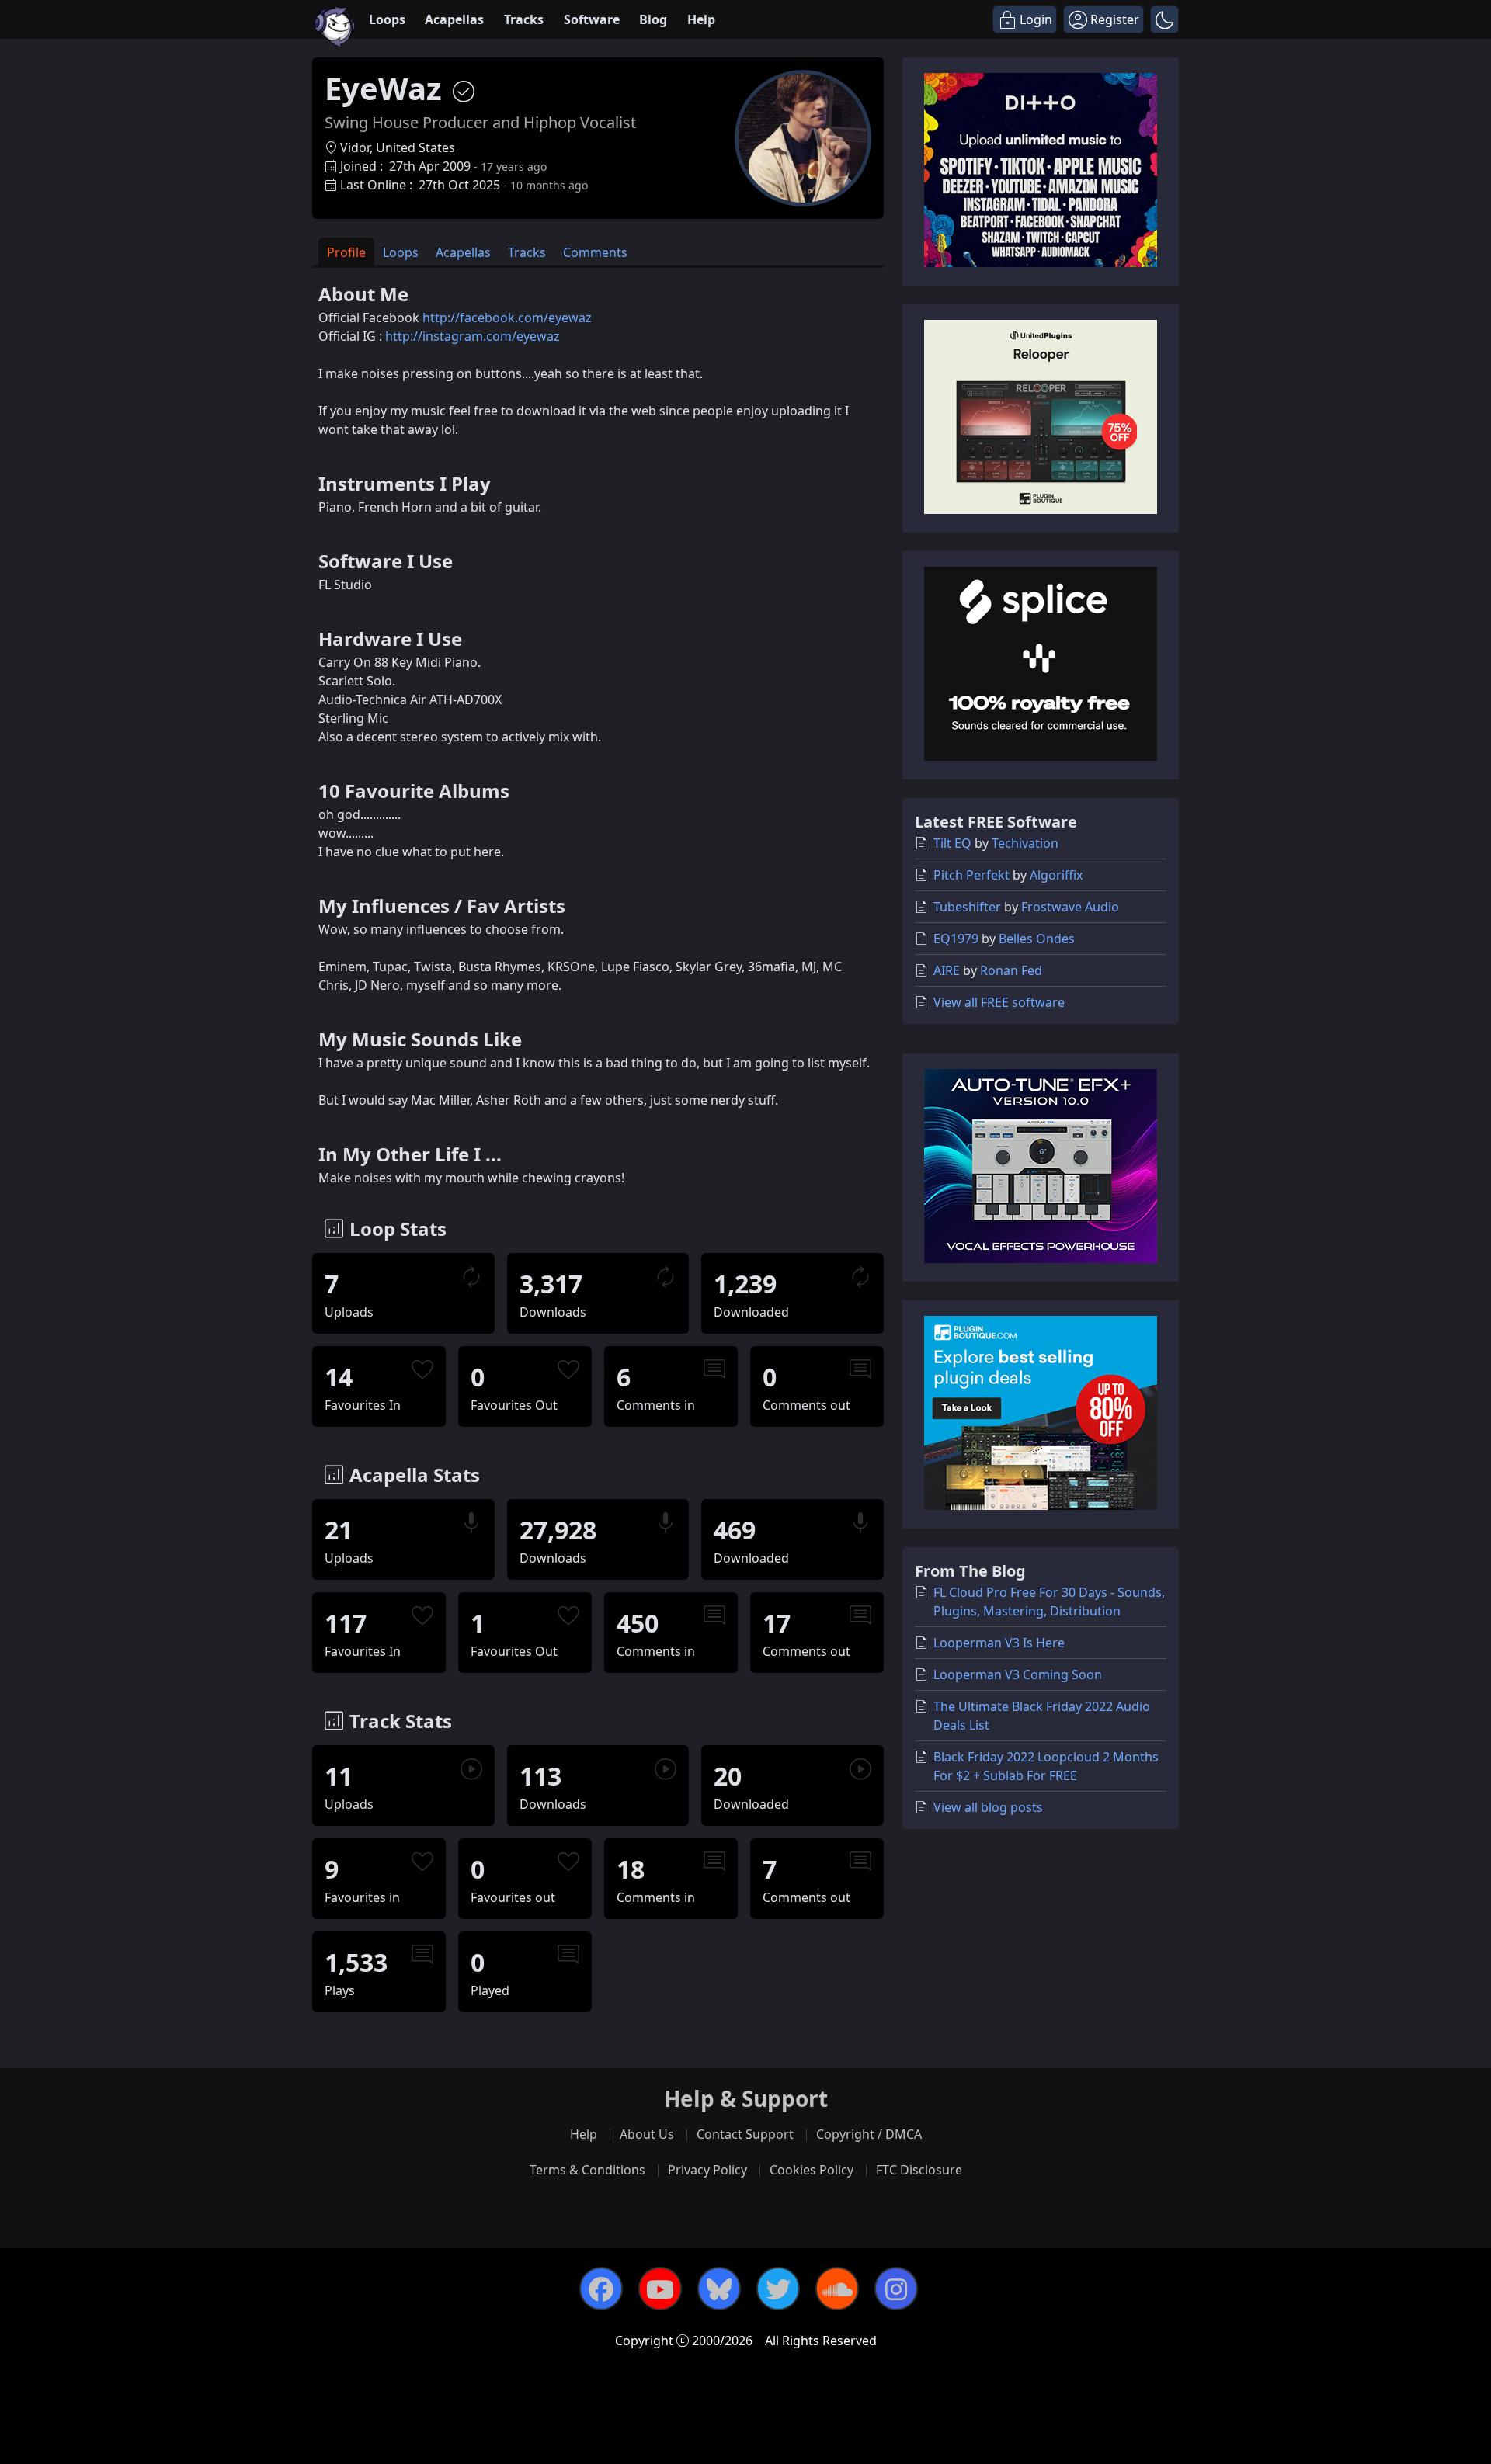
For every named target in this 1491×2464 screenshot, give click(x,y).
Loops (387, 19)
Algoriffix (1056, 875)
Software (592, 19)
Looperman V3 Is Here (999, 1643)
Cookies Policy (812, 2170)
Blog (653, 19)
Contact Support (745, 2134)
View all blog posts (988, 1807)
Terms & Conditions (587, 2170)
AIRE (947, 970)
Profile (346, 252)
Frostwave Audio (1070, 907)
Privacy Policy (707, 2170)
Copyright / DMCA (869, 2134)
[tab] (346, 252)
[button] (1164, 19)
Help (701, 19)
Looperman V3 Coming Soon (1018, 1674)
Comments (595, 252)
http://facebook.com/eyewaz (507, 318)
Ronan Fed (1011, 970)
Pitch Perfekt (971, 875)
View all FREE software (999, 1002)
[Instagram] (896, 2289)
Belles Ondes (1037, 939)
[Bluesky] (719, 2289)
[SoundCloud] (837, 2289)
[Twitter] (778, 2289)
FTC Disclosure (919, 2170)
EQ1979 (956, 939)
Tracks (524, 19)
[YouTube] (660, 2289)
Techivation (1025, 843)
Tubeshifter (967, 907)
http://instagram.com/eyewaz (473, 336)
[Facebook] (601, 2289)
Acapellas (454, 19)
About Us (647, 2134)
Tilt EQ (952, 843)
